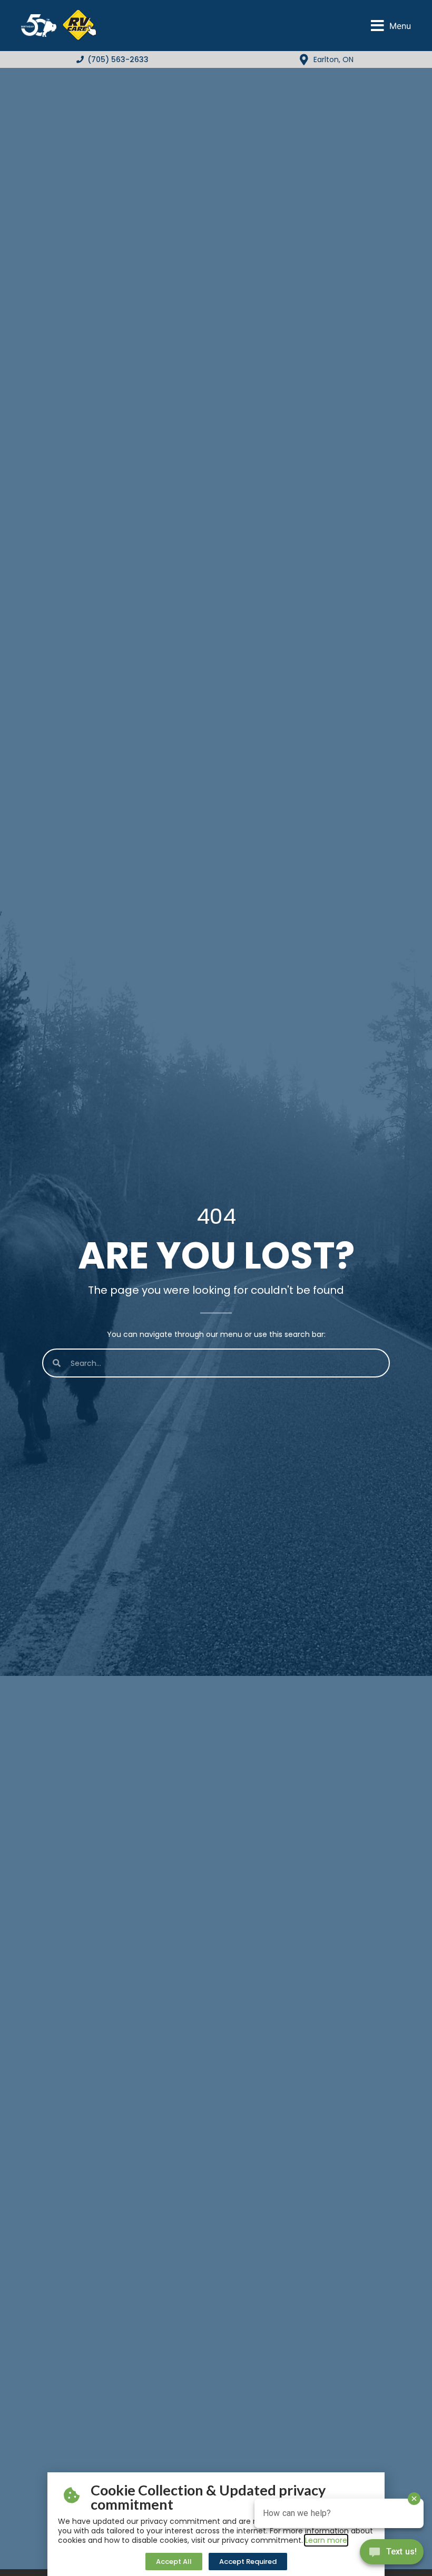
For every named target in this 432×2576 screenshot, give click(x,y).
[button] (391, 26)
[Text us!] (392, 2554)
